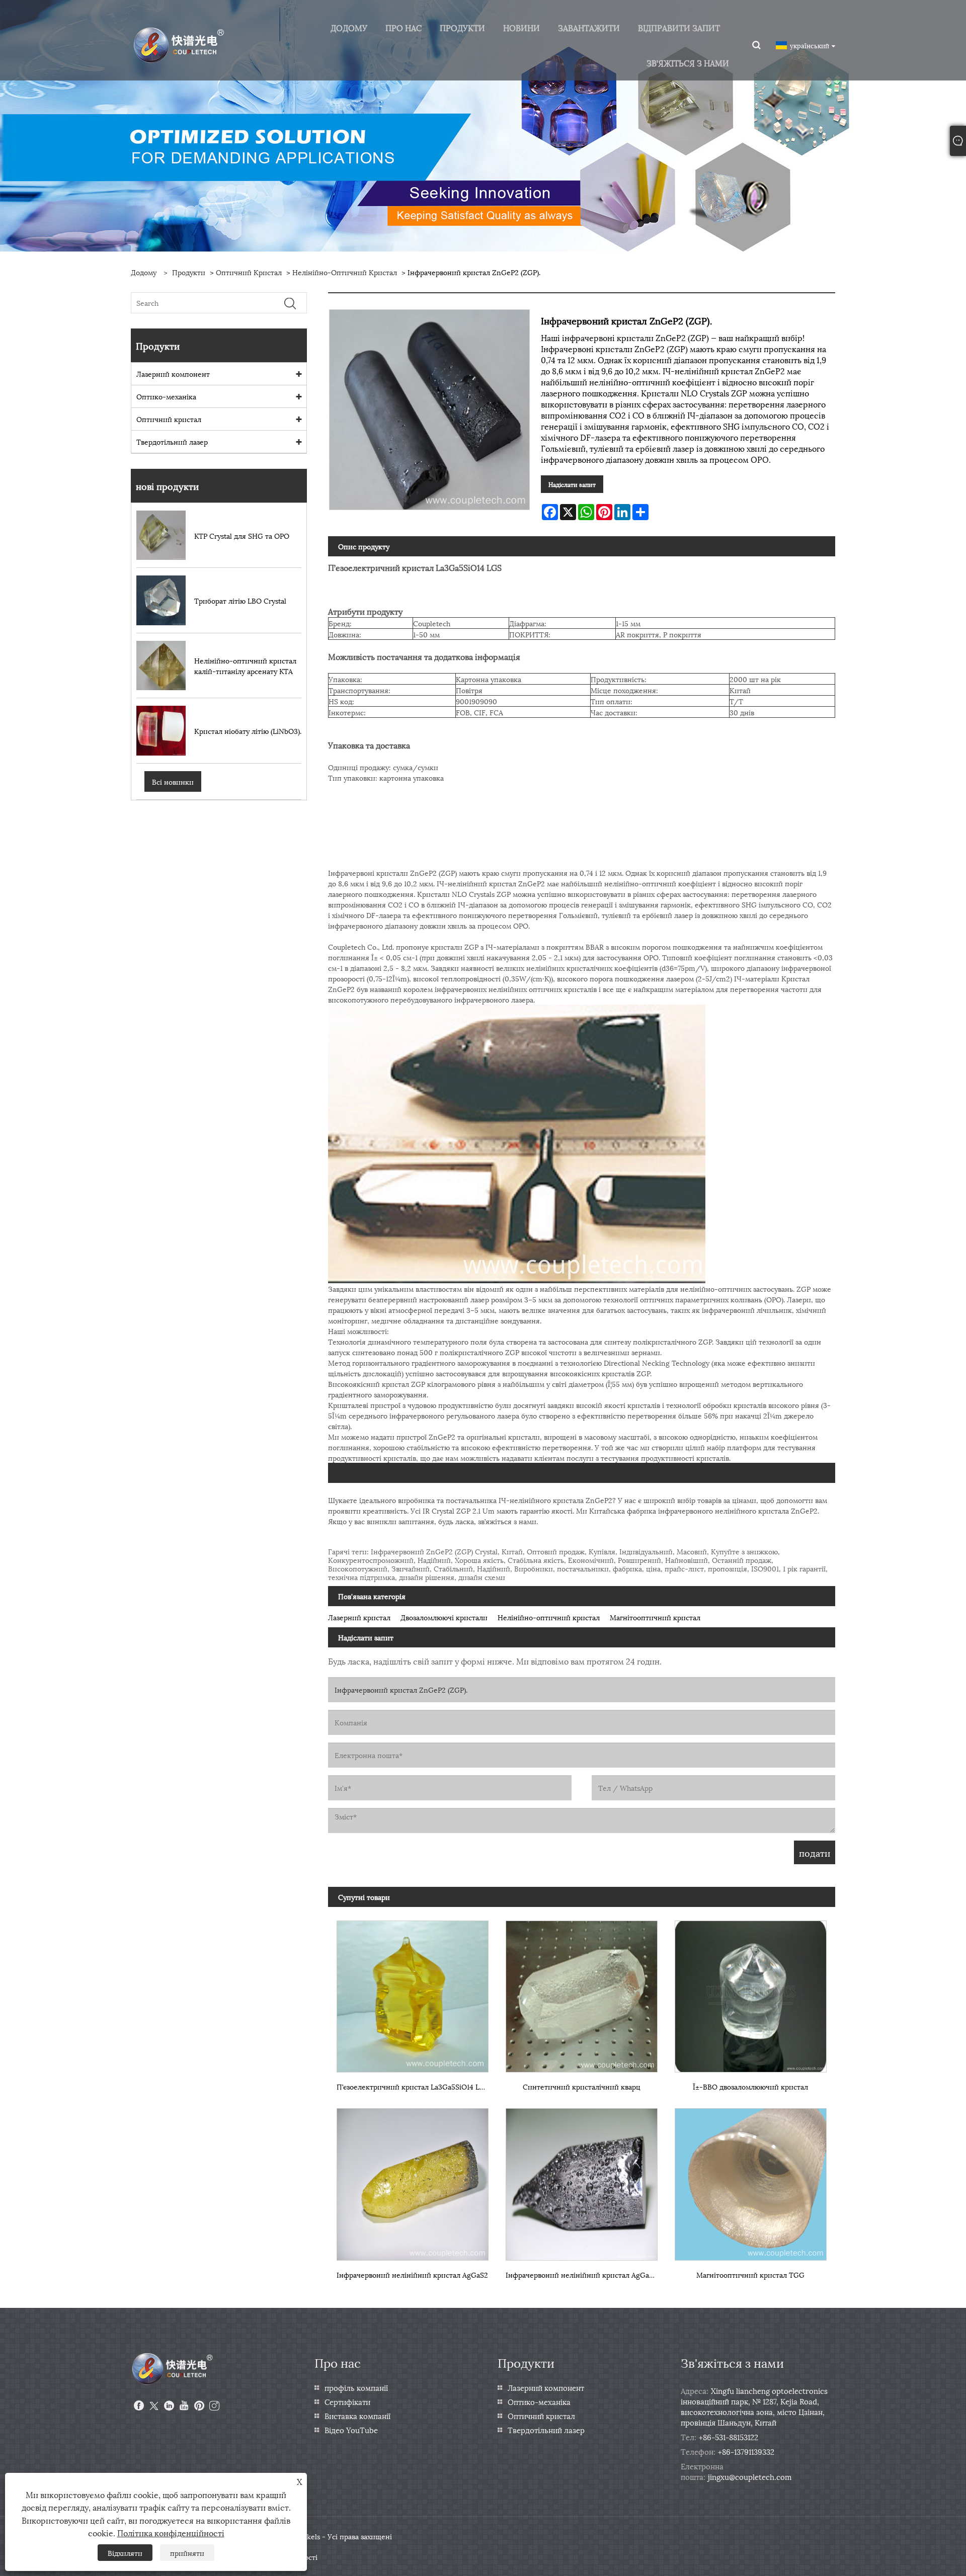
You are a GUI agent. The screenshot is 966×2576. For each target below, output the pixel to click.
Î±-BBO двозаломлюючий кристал (750, 2086)
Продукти (189, 272)
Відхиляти (125, 2553)
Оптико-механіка (166, 396)
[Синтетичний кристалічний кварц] (582, 1992)
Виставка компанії (357, 2416)
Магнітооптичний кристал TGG (750, 2274)
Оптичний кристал (249, 272)
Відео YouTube (351, 2430)
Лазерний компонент (173, 373)
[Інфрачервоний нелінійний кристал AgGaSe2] (582, 2180)
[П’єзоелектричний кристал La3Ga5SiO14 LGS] (413, 1992)
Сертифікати (347, 2401)
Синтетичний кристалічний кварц (582, 2086)
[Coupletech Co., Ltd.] (179, 44)
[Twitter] (154, 2406)
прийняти (187, 2553)
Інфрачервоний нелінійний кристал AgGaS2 (412, 2274)
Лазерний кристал (359, 1617)
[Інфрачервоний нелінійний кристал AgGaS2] (413, 2180)
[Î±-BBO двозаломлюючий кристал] (751, 1992)
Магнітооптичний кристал (655, 1617)
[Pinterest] (199, 2406)
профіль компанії (356, 2387)
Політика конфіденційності (171, 2532)
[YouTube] (184, 2406)
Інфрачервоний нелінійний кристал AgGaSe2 (583, 2274)
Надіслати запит (572, 484)
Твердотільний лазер (172, 441)
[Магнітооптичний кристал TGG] (751, 2180)
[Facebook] (139, 2406)
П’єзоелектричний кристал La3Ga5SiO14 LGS (413, 2086)
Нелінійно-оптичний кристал (345, 272)
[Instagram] (214, 2406)
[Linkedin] (169, 2406)
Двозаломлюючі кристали (444, 1617)
